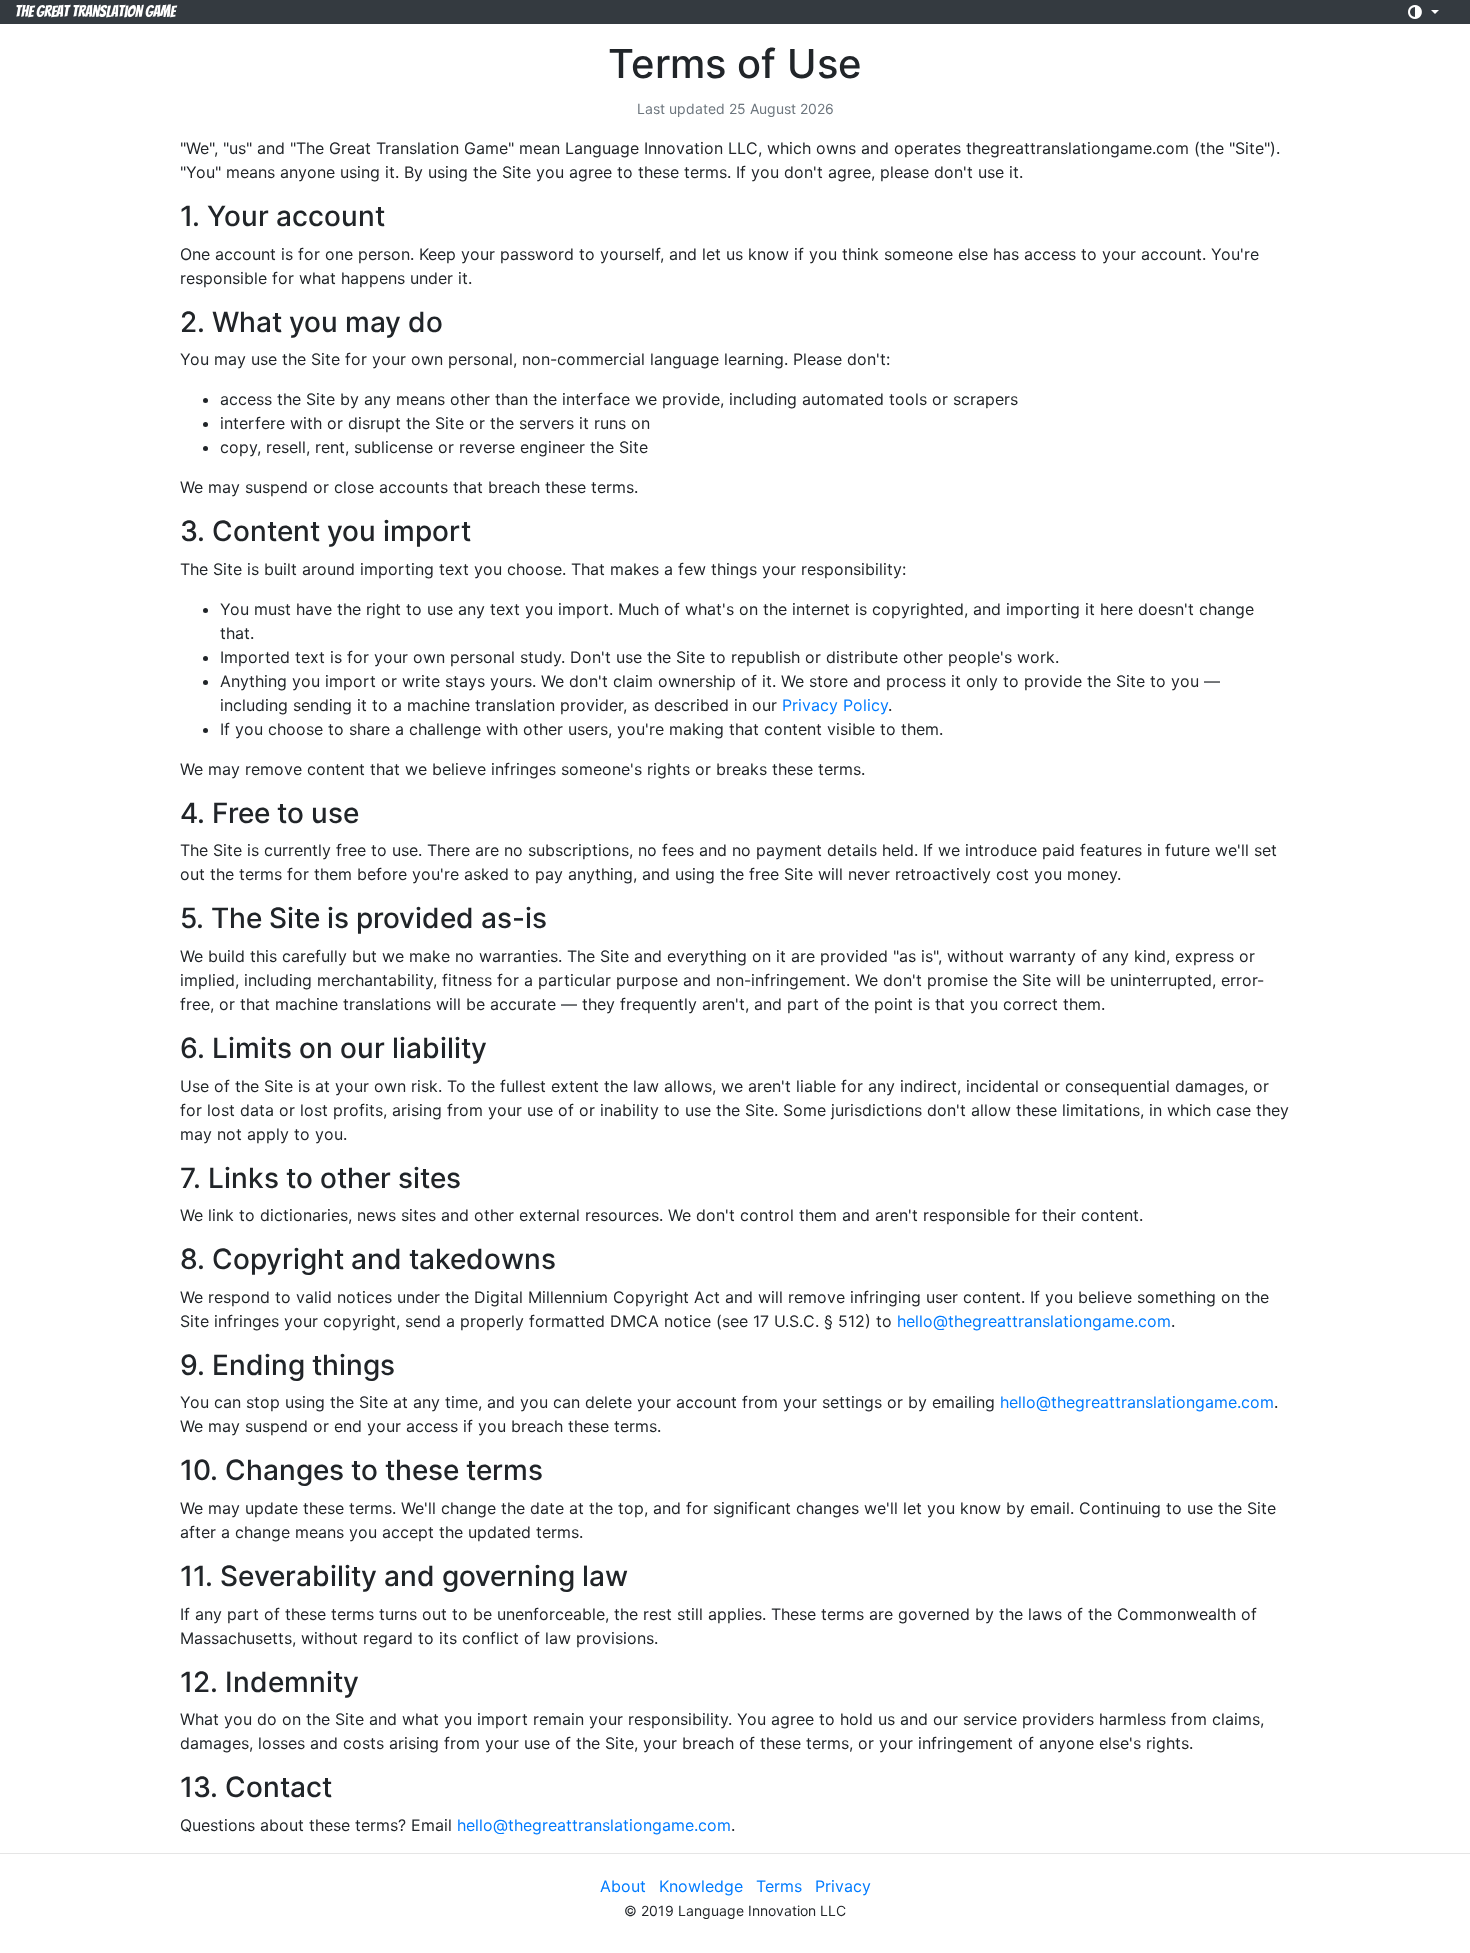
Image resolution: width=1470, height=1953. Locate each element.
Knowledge (701, 1886)
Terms (779, 1886)
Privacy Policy (835, 705)
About (623, 1886)
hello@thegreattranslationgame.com (1034, 1321)
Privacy (843, 1886)
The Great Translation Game (95, 11)
